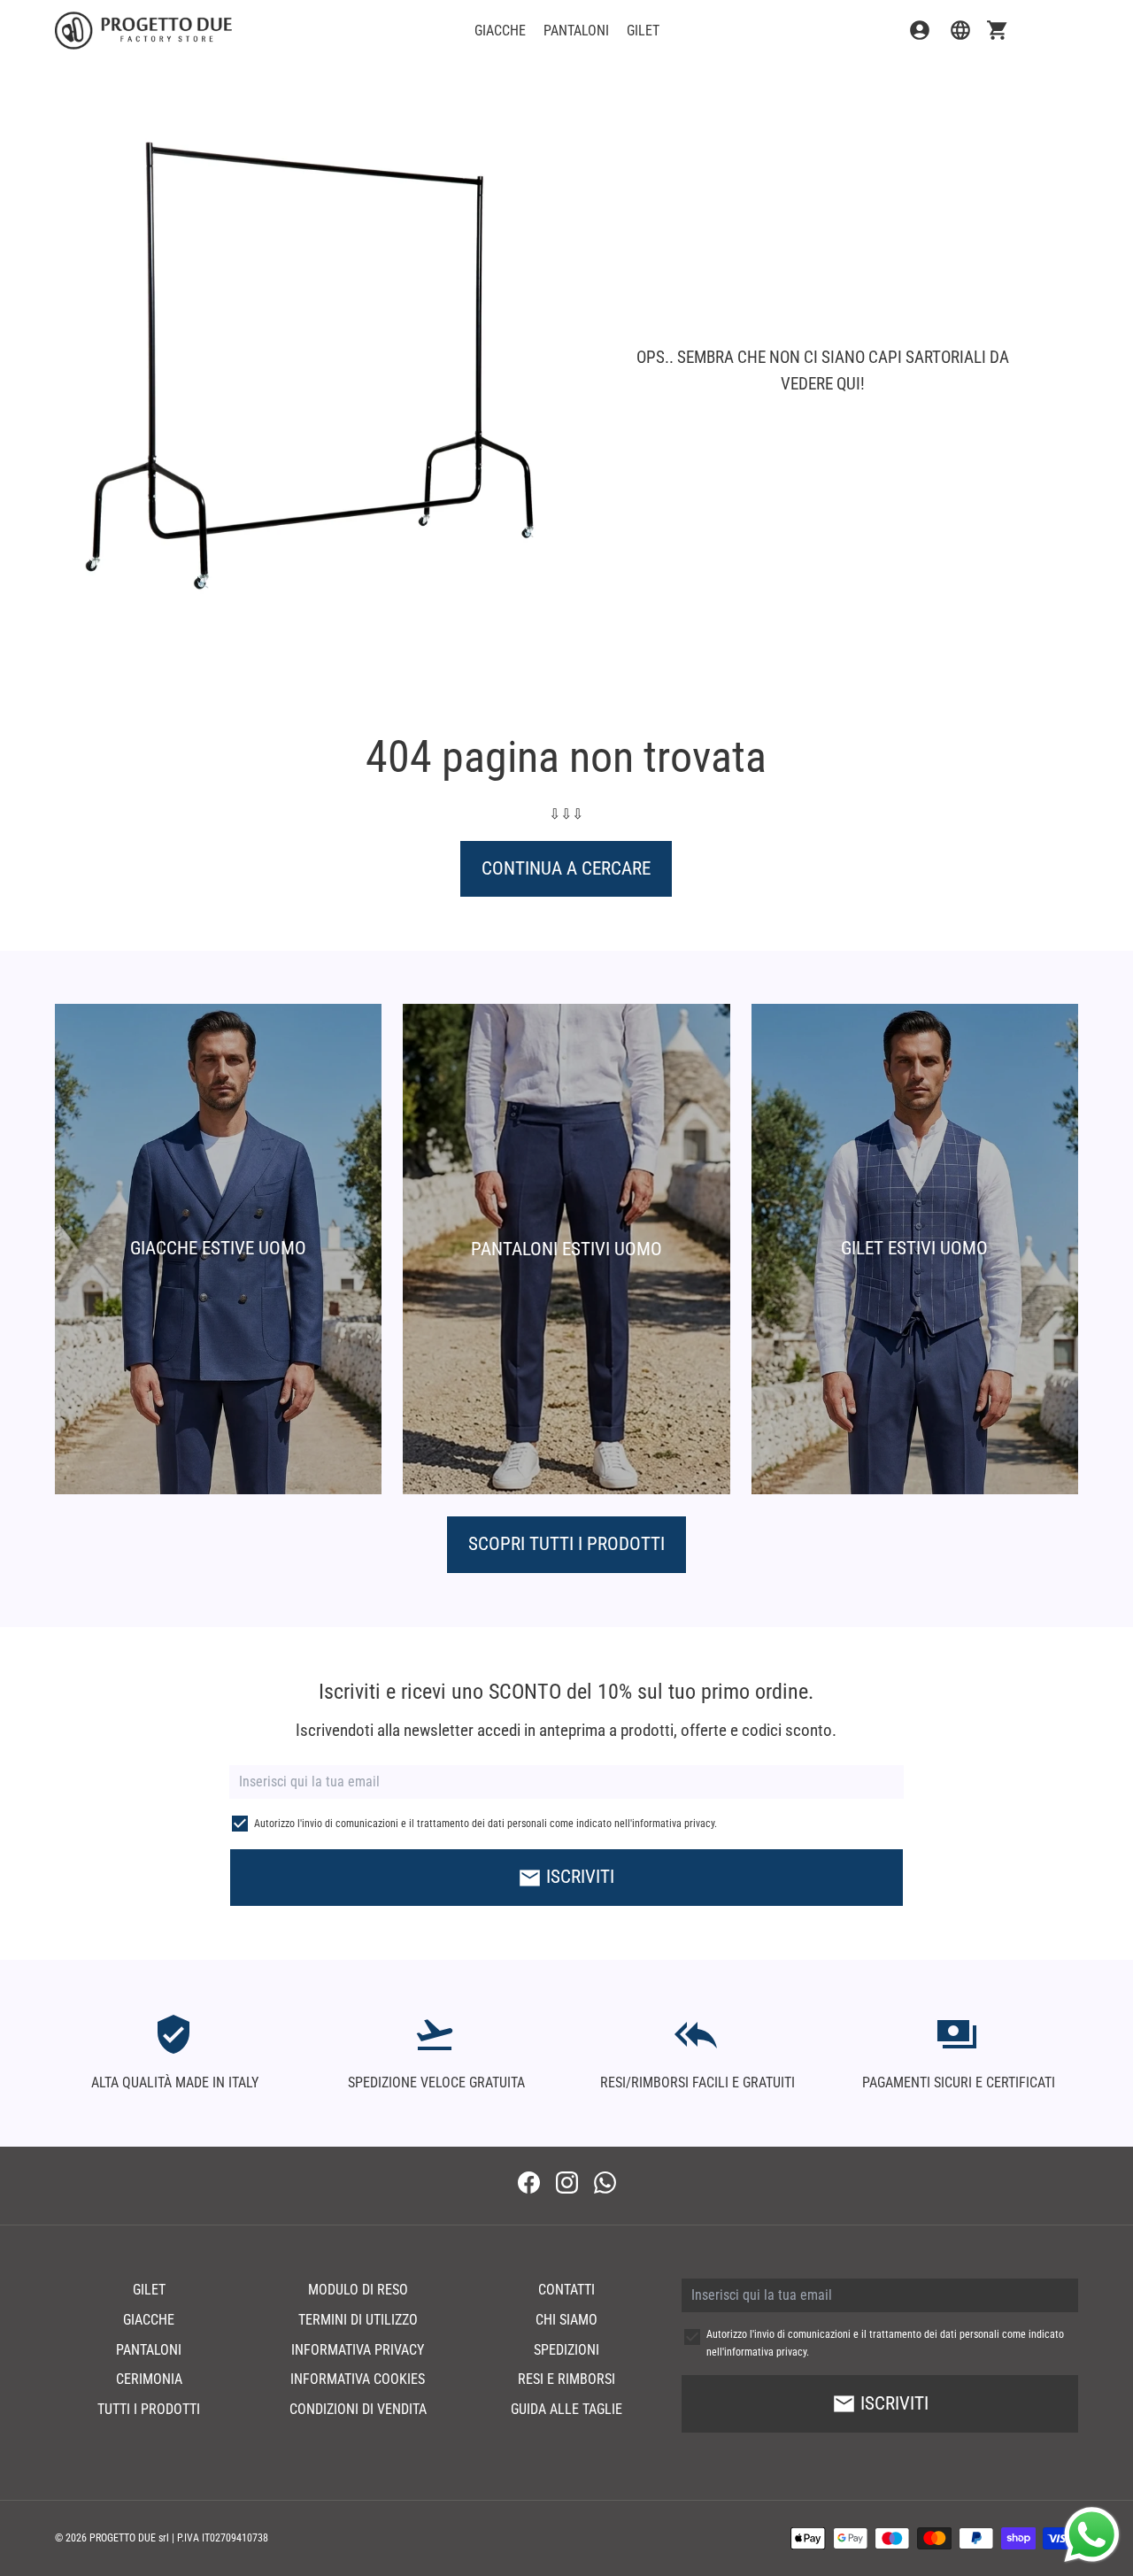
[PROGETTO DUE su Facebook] (529, 2185)
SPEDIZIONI (566, 2350)
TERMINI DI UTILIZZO (358, 2320)
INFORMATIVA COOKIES (358, 2379)
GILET (643, 31)
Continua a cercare (566, 868)
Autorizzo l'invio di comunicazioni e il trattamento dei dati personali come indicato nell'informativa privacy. (486, 1824)
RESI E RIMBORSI (566, 2379)
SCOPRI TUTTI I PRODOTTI (566, 1544)
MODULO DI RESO (358, 2290)
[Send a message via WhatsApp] (1092, 2535)
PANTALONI (576, 31)
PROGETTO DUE (123, 2538)
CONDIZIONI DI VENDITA (358, 2409)
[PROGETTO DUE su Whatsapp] (605, 2185)
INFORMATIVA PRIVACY (358, 2350)
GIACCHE (500, 31)
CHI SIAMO (566, 2320)
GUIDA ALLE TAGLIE (566, 2409)
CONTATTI (566, 2290)
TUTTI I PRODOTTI (149, 2409)
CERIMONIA (149, 2379)
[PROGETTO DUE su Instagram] (567, 2185)
